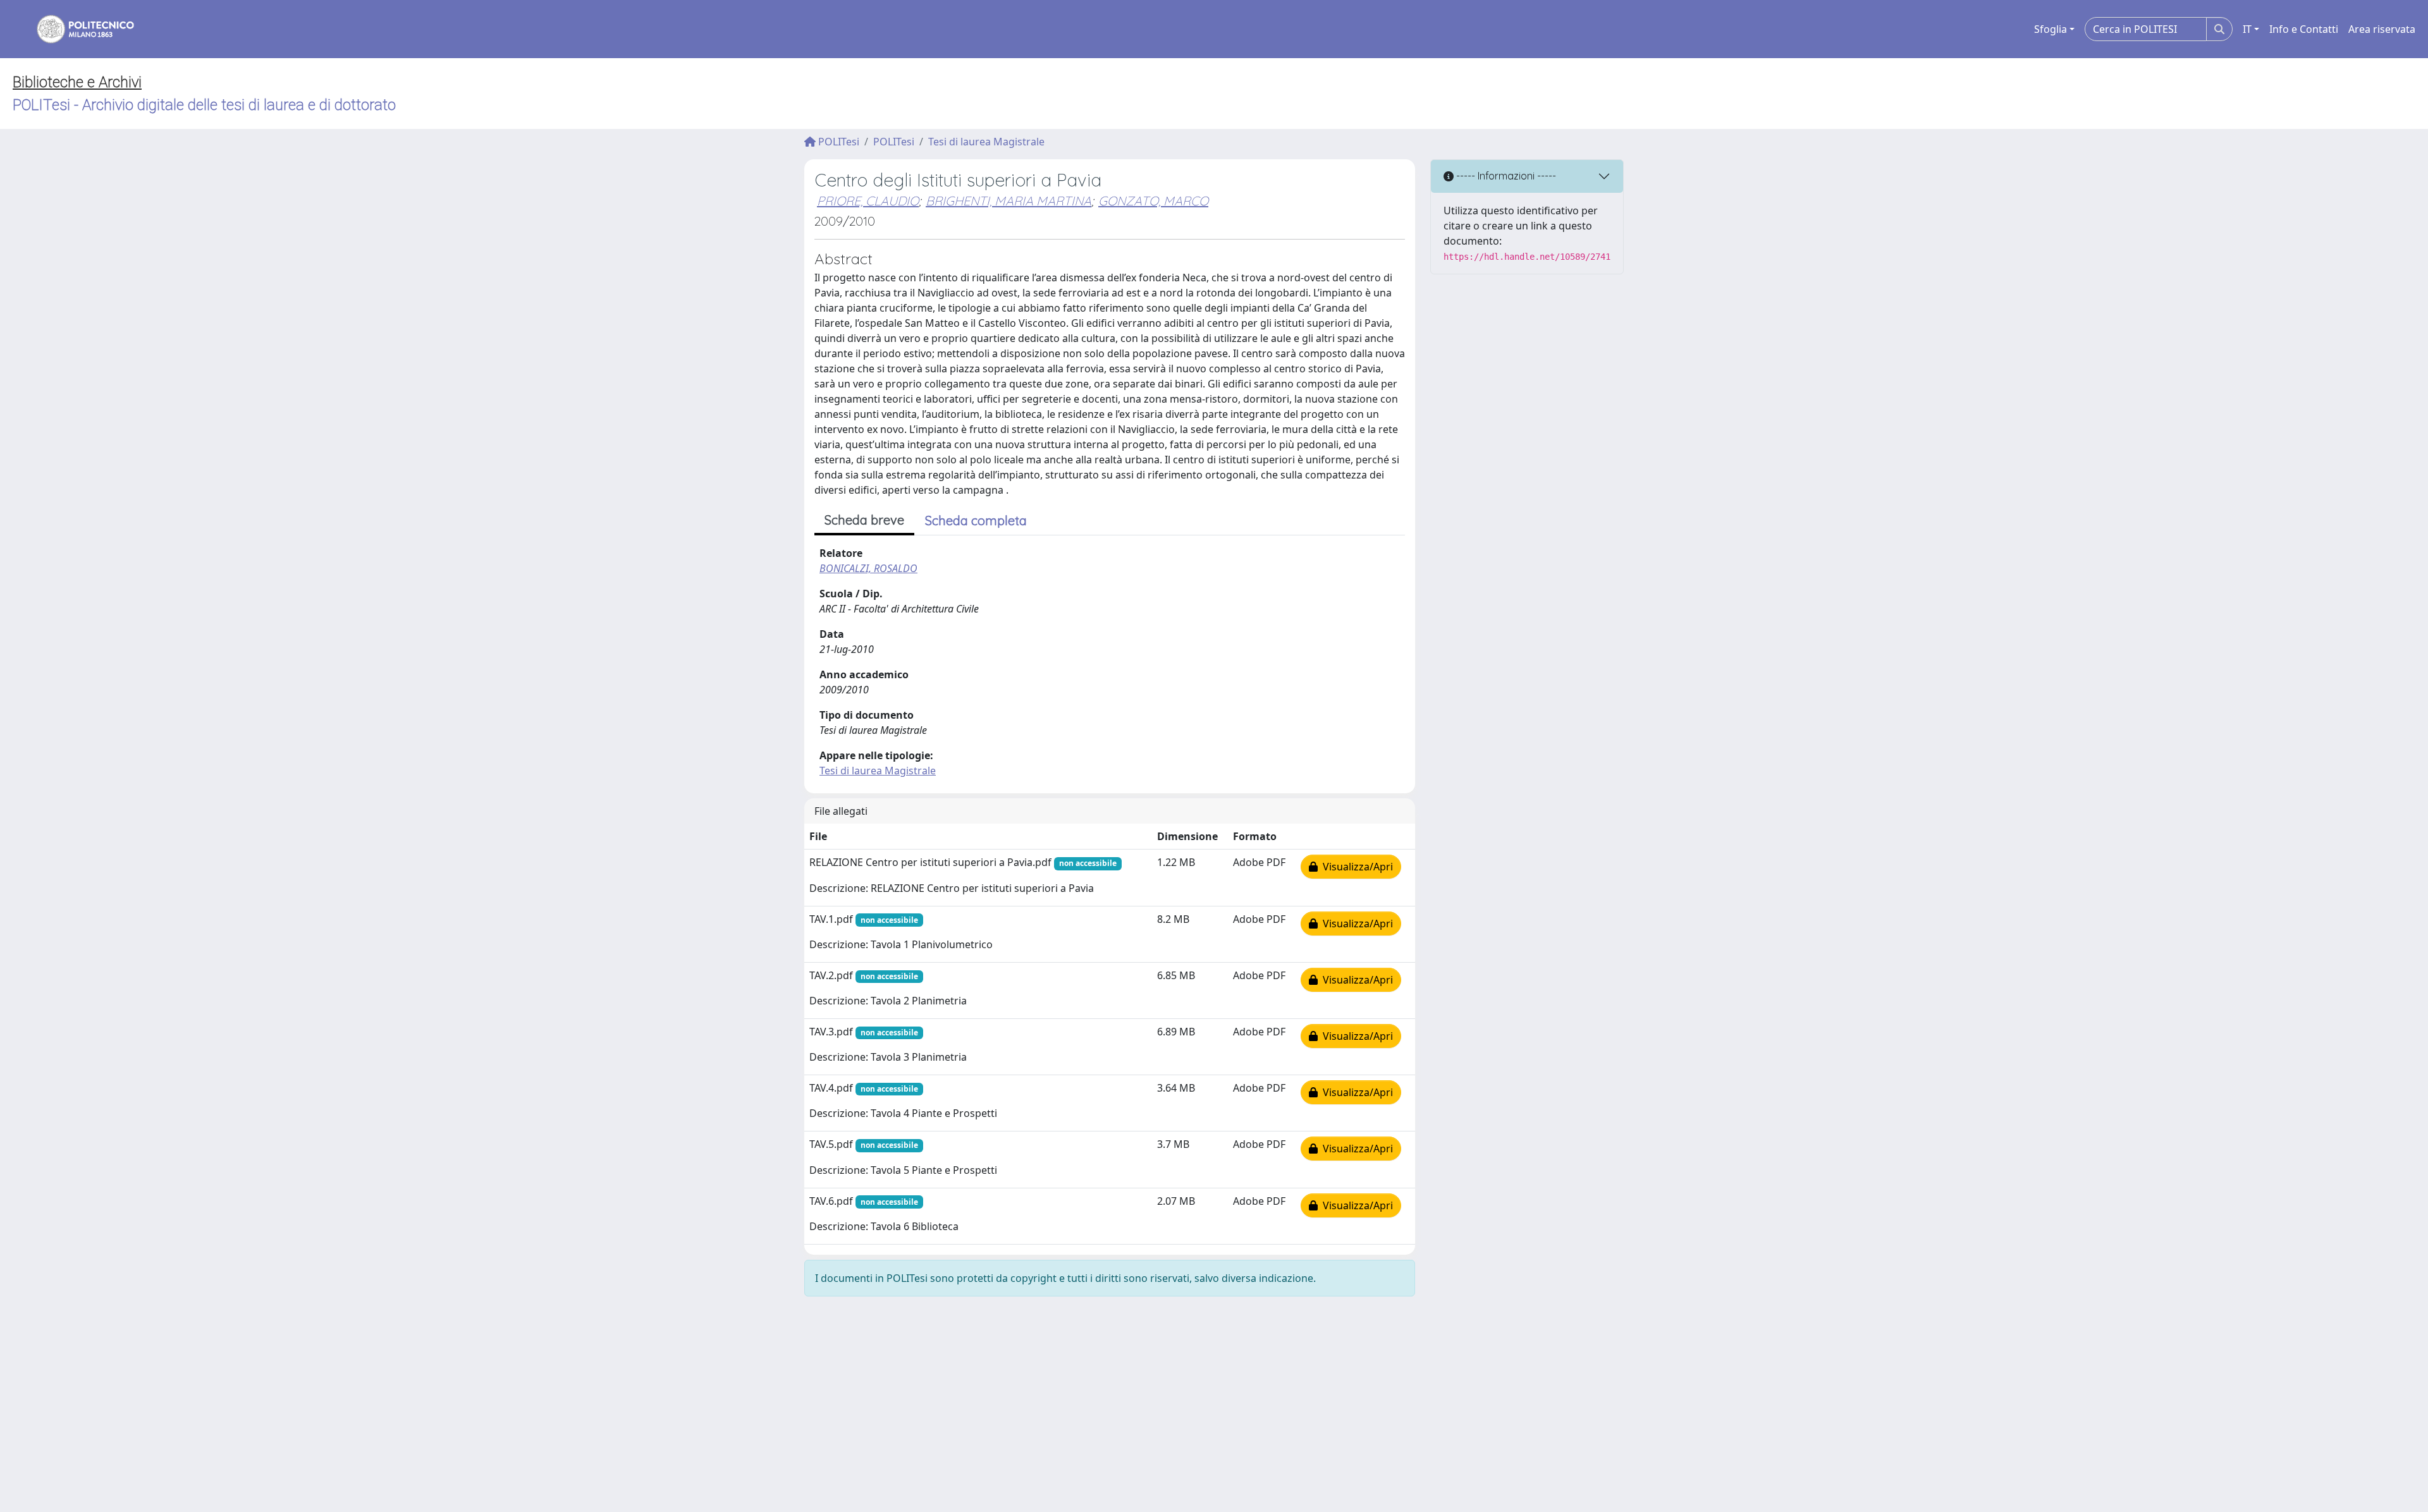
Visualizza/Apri (1355, 867)
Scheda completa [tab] (976, 521)
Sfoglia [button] (2051, 29)
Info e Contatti (2304, 29)
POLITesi (837, 142)
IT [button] (2247, 29)
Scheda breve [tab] (864, 520)
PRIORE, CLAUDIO (868, 201)
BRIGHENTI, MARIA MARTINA (1009, 201)
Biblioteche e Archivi (77, 82)
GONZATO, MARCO (1153, 201)
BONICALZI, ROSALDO (868, 568)
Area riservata (2382, 29)
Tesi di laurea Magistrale (986, 142)
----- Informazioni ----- (1505, 176)
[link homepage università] (77, 29)
